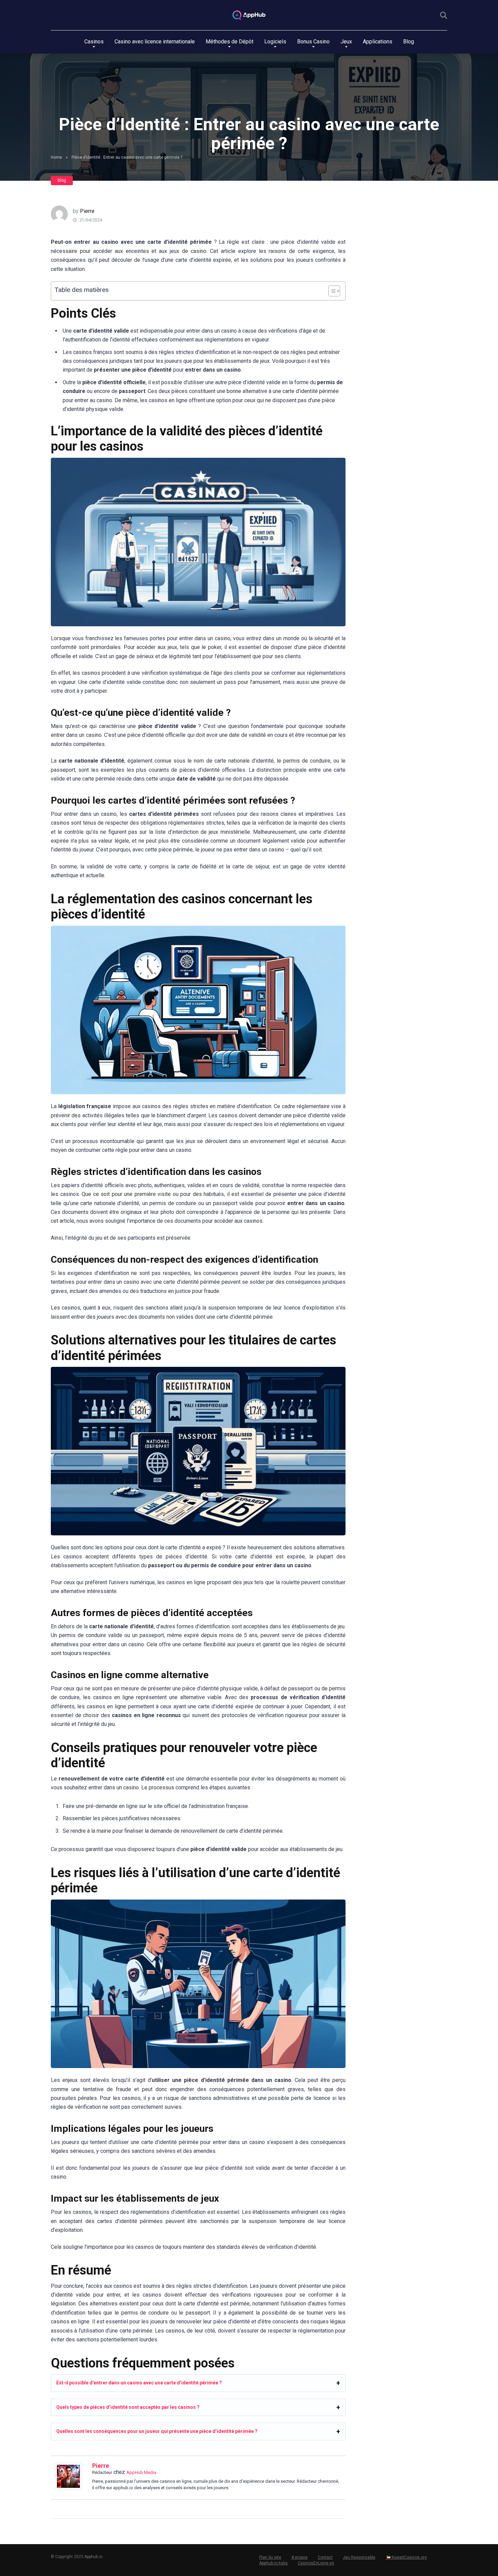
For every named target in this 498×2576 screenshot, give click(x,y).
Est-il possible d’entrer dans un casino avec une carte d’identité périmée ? (139, 2383)
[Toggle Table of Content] (331, 291)
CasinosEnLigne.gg (316, 2563)
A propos (299, 2557)
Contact (325, 2557)
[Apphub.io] (249, 15)
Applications (378, 42)
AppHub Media (141, 2472)
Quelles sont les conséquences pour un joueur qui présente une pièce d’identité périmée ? (157, 2431)
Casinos (94, 42)
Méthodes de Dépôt (230, 42)
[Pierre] (68, 2488)
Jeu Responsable (359, 2557)
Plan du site (270, 2557)
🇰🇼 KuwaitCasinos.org (406, 2557)
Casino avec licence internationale (155, 42)
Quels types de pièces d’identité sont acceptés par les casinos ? (128, 2407)
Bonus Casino (313, 42)
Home (56, 157)
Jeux (346, 42)
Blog (409, 42)
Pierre (87, 211)
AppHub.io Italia (273, 2563)
